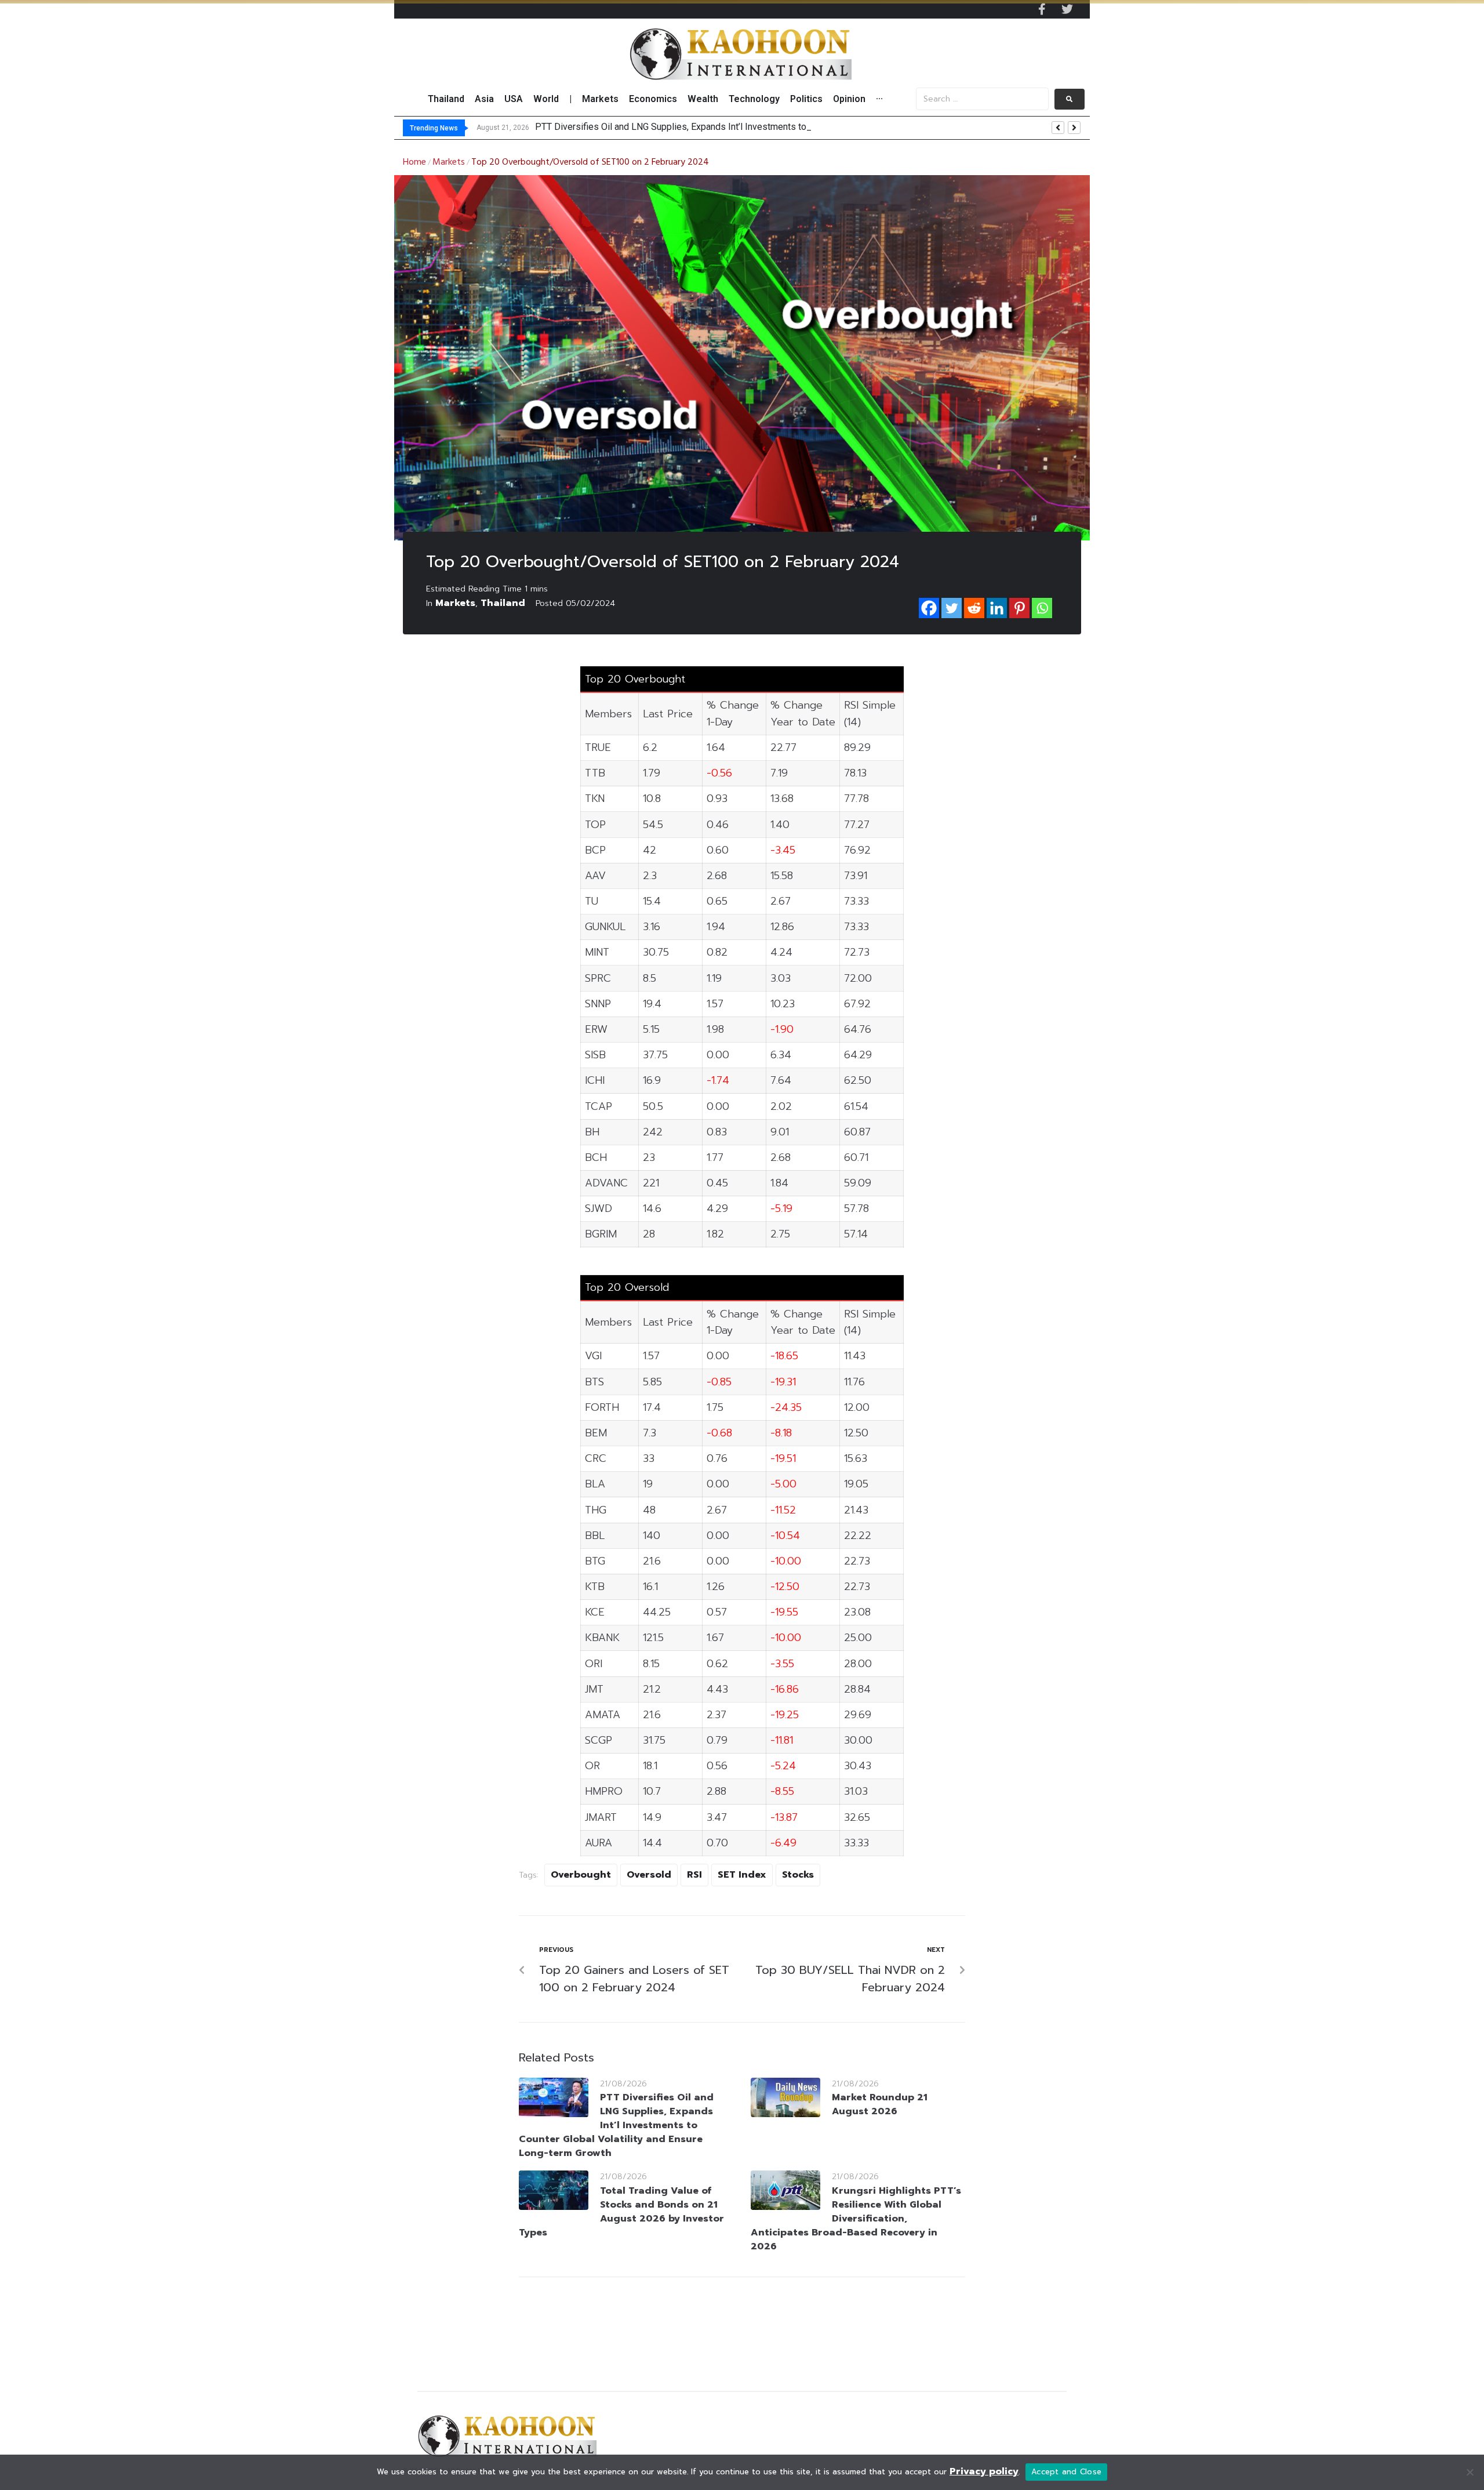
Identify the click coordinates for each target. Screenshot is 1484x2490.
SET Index (742, 1875)
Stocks (798, 1875)
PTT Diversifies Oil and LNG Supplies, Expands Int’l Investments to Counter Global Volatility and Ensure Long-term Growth (616, 2125)
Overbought (581, 1875)
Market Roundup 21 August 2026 (880, 2104)
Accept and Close (1066, 2472)
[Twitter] (1067, 9)
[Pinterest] (1019, 608)
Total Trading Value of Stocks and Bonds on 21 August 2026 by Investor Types (621, 2212)
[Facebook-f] (1042, 9)
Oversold (649, 1875)
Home (414, 162)
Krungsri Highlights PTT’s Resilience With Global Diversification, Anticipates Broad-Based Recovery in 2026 (856, 2219)
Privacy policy (984, 2471)
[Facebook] (929, 608)
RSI (694, 1875)
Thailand (503, 603)
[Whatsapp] (1042, 608)
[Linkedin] (997, 608)
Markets (449, 162)
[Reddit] (974, 608)
